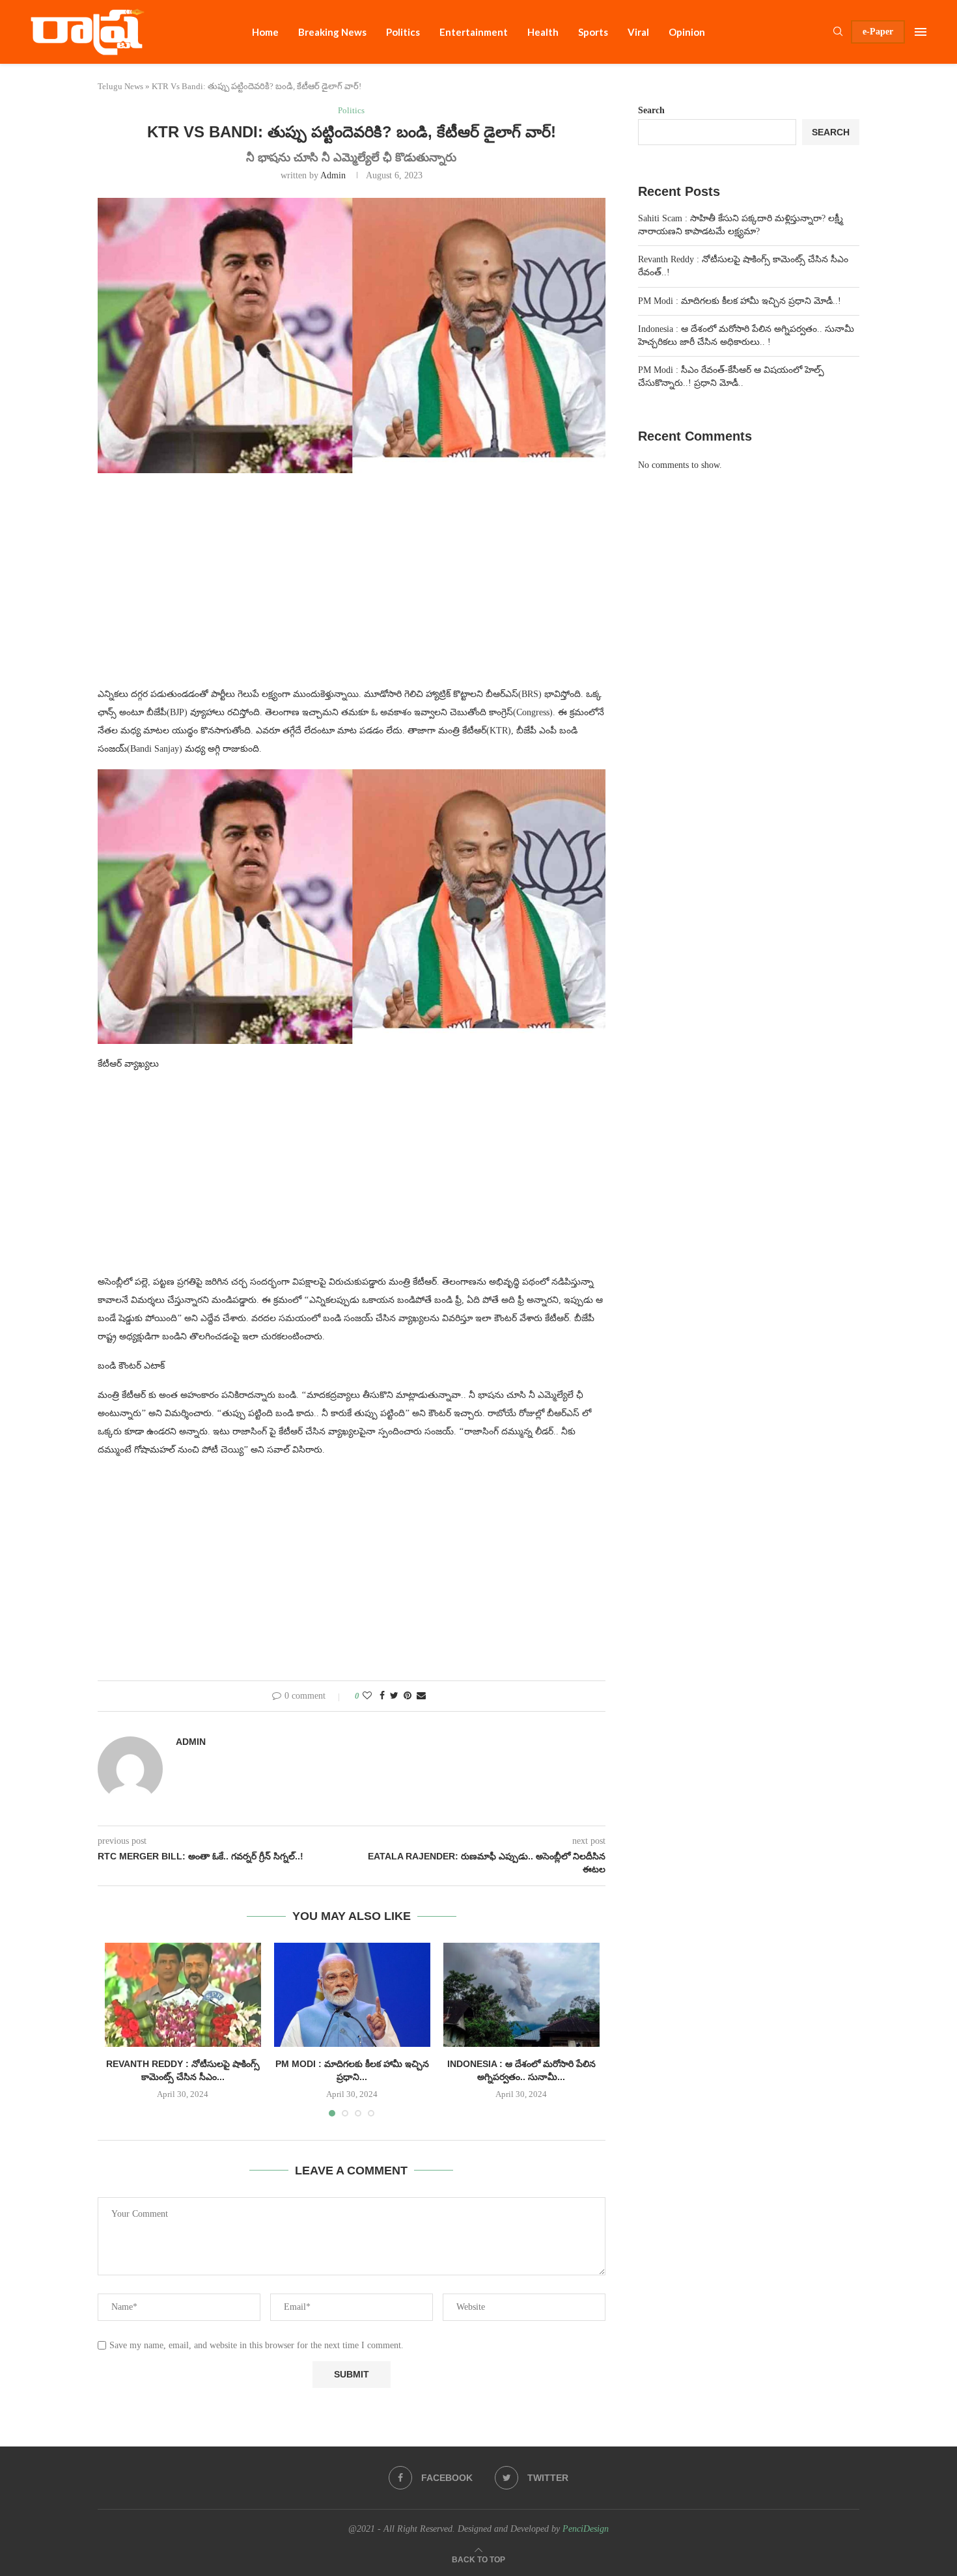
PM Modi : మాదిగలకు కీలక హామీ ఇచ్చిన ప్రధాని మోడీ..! (740, 301)
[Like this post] (367, 1696)
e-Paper (878, 32)
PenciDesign (586, 2529)
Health (543, 32)
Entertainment (474, 32)
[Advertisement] (352, 588)
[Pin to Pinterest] (408, 1696)
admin (333, 175)
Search (651, 110)
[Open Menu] (921, 32)
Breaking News (332, 32)
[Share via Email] (421, 1696)
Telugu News (120, 86)
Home (265, 32)
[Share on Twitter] (394, 1696)
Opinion (687, 32)
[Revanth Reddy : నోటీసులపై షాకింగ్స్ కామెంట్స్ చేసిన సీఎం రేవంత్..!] (183, 1995)
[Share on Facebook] (382, 1696)
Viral (638, 32)
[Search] (838, 32)
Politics (403, 32)
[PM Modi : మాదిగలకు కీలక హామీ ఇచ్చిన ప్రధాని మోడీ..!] (352, 1995)
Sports (593, 32)
